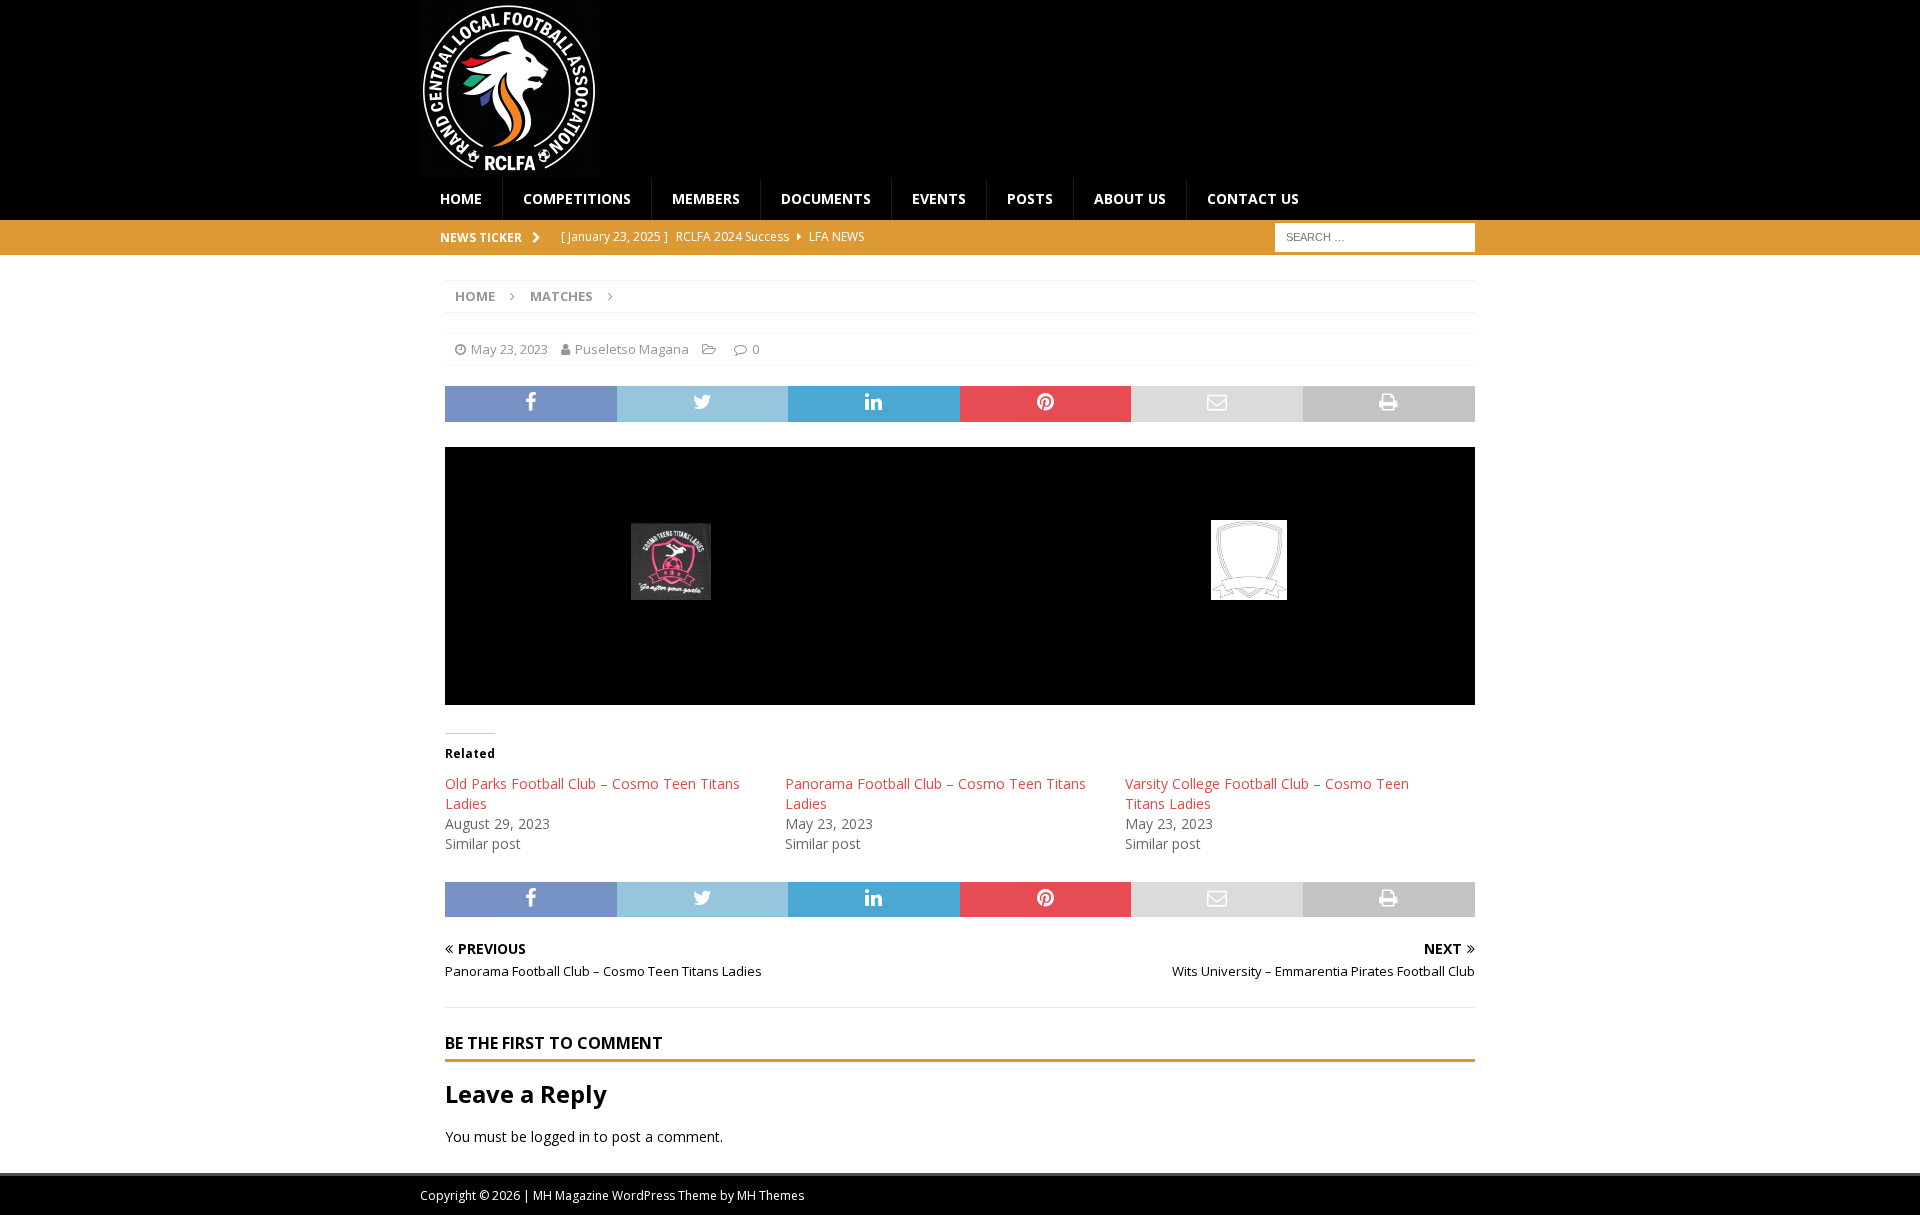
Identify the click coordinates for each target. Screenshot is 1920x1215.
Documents (826, 198)
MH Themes (770, 1195)
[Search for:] (1375, 236)
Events (939, 198)
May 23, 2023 (509, 349)
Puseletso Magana (632, 349)
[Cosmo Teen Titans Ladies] (671, 586)
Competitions (577, 198)
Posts (1030, 198)
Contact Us (1253, 198)
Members (706, 198)
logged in (560, 1136)
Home (461, 198)
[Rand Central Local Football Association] (510, 166)
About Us (1130, 198)
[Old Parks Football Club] (1249, 586)
